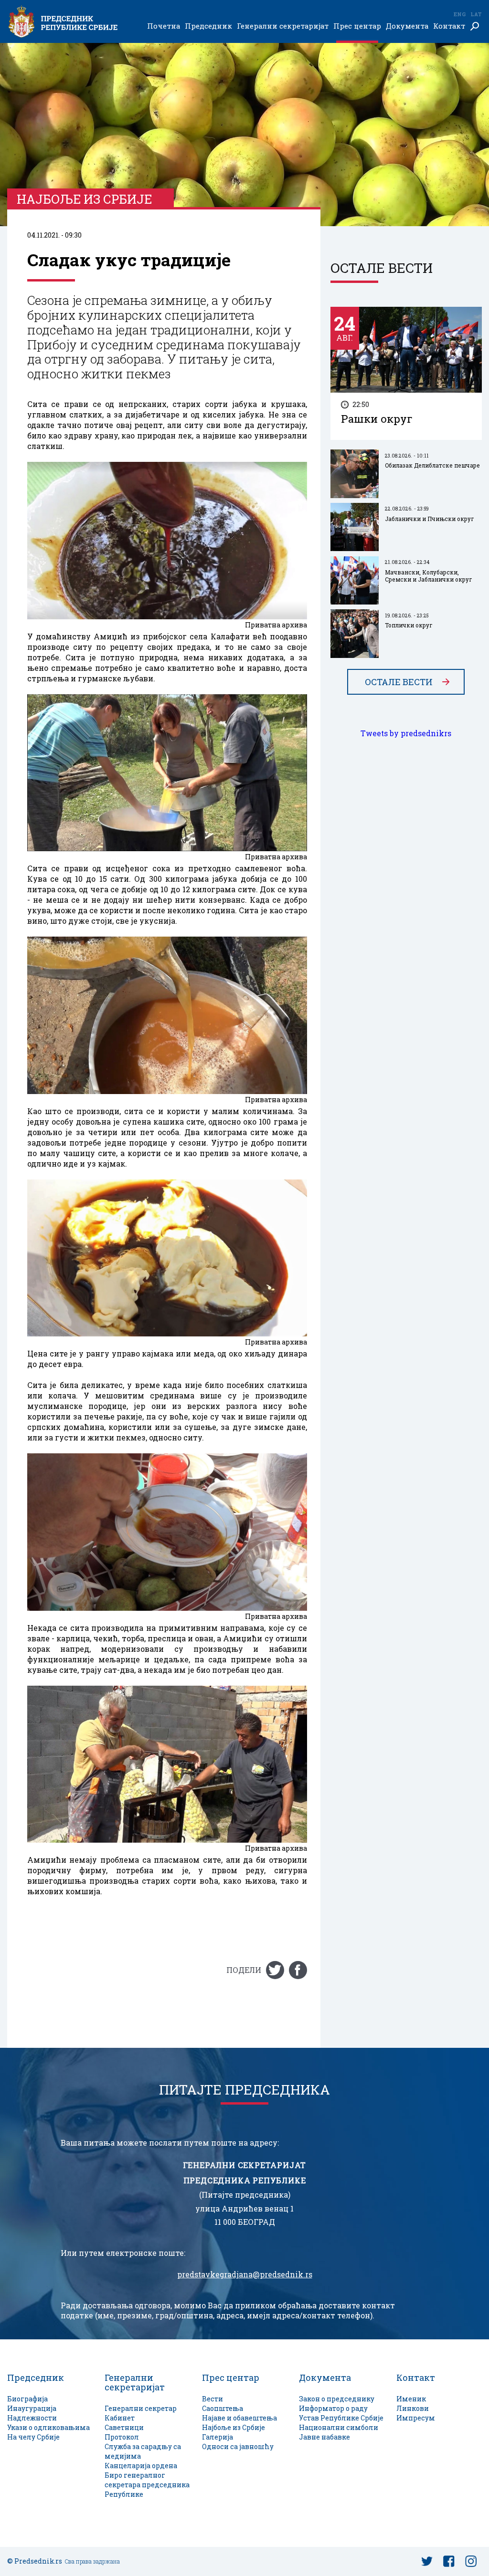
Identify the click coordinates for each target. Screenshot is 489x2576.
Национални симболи (339, 2427)
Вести (213, 2399)
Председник (208, 26)
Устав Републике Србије (341, 2418)
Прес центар (357, 26)
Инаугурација (32, 2408)
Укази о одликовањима (48, 2427)
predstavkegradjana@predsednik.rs (245, 2274)
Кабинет (120, 2418)
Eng (459, 14)
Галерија (218, 2437)
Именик (411, 2399)
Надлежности (32, 2418)
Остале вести (399, 682)
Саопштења (223, 2408)
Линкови (413, 2408)
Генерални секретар (141, 2408)
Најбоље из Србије (234, 2427)
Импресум (416, 2418)
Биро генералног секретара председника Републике (147, 2485)
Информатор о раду (333, 2408)
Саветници (124, 2427)
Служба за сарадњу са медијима (143, 2451)
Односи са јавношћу (238, 2446)
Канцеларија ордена (141, 2466)
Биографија (27, 2399)
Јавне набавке (324, 2437)
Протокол (122, 2437)
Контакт (449, 26)
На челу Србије (33, 2437)
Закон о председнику (337, 2399)
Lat (476, 14)
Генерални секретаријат (283, 26)
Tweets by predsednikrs (406, 733)
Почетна (164, 26)
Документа (407, 26)
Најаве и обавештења (239, 2418)
